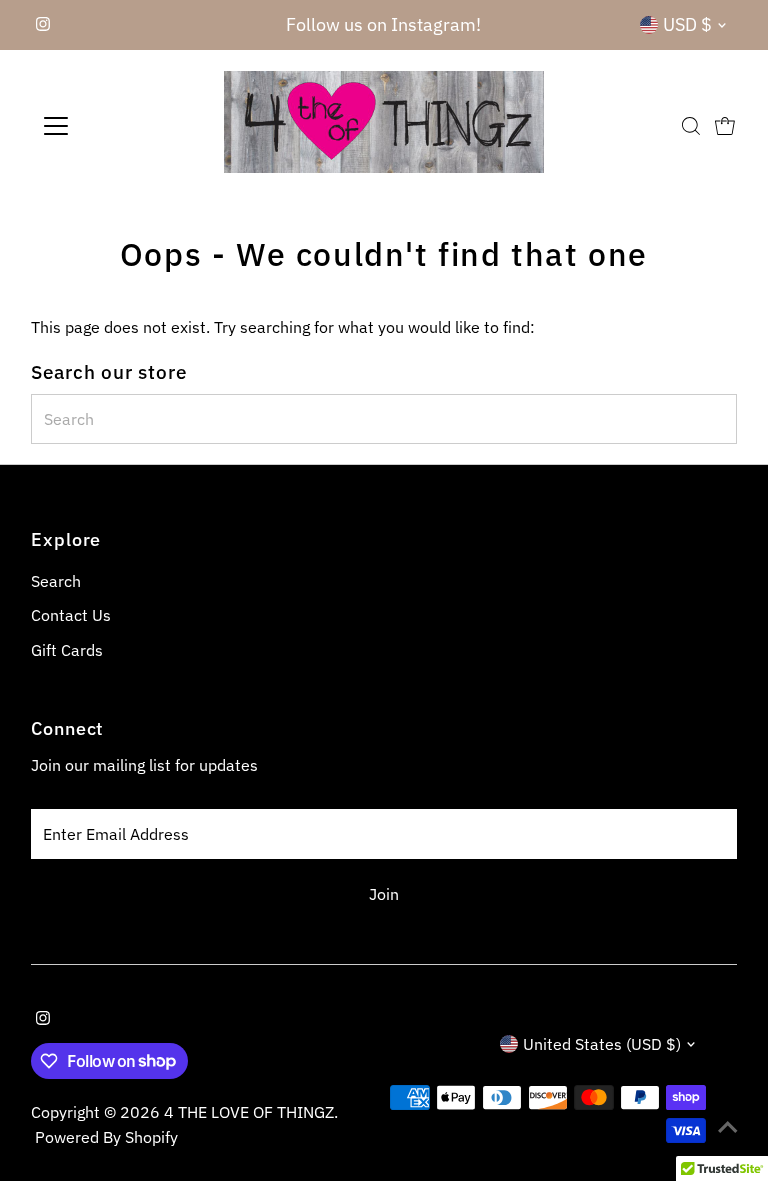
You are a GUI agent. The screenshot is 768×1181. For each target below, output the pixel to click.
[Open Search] (691, 126)
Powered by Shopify (106, 1137)
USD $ (687, 24)
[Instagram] (43, 25)
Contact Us (71, 615)
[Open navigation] (114, 126)
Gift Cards (67, 650)
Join (384, 894)
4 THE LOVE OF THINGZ (249, 1112)
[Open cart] (725, 126)
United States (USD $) (602, 1044)
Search (56, 581)
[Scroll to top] (728, 1126)
